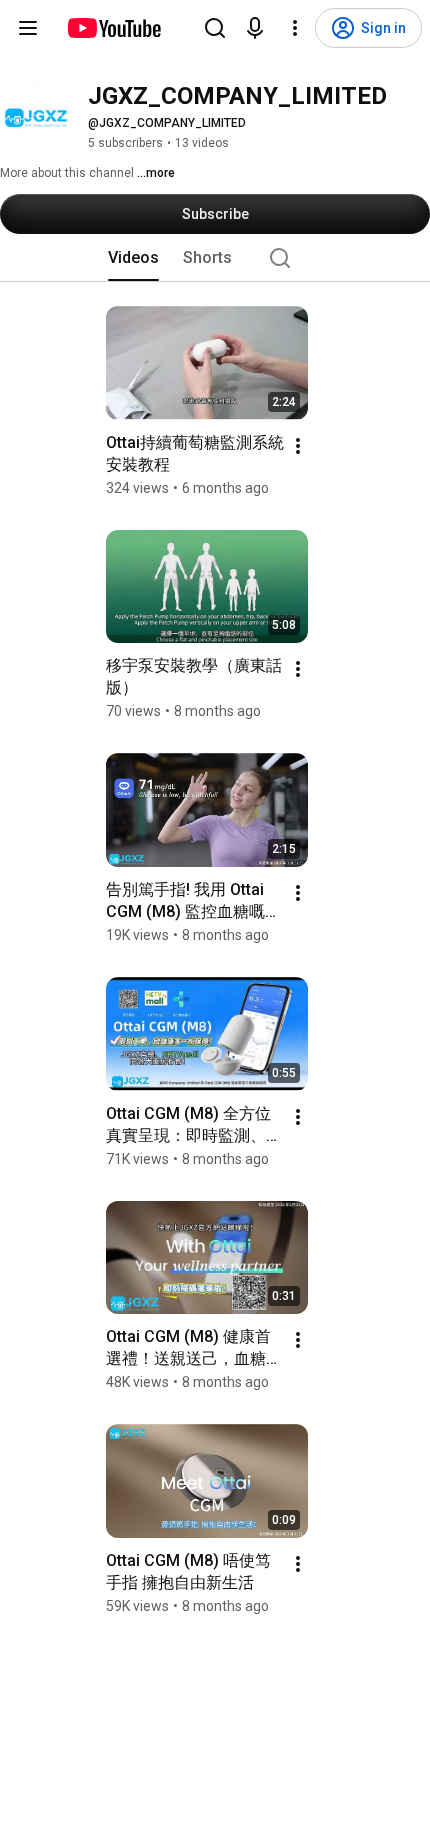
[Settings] (295, 28)
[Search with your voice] (255, 28)
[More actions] (298, 446)
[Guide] (28, 28)
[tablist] (215, 258)
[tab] (133, 258)
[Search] (215, 28)
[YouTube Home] (113, 28)
